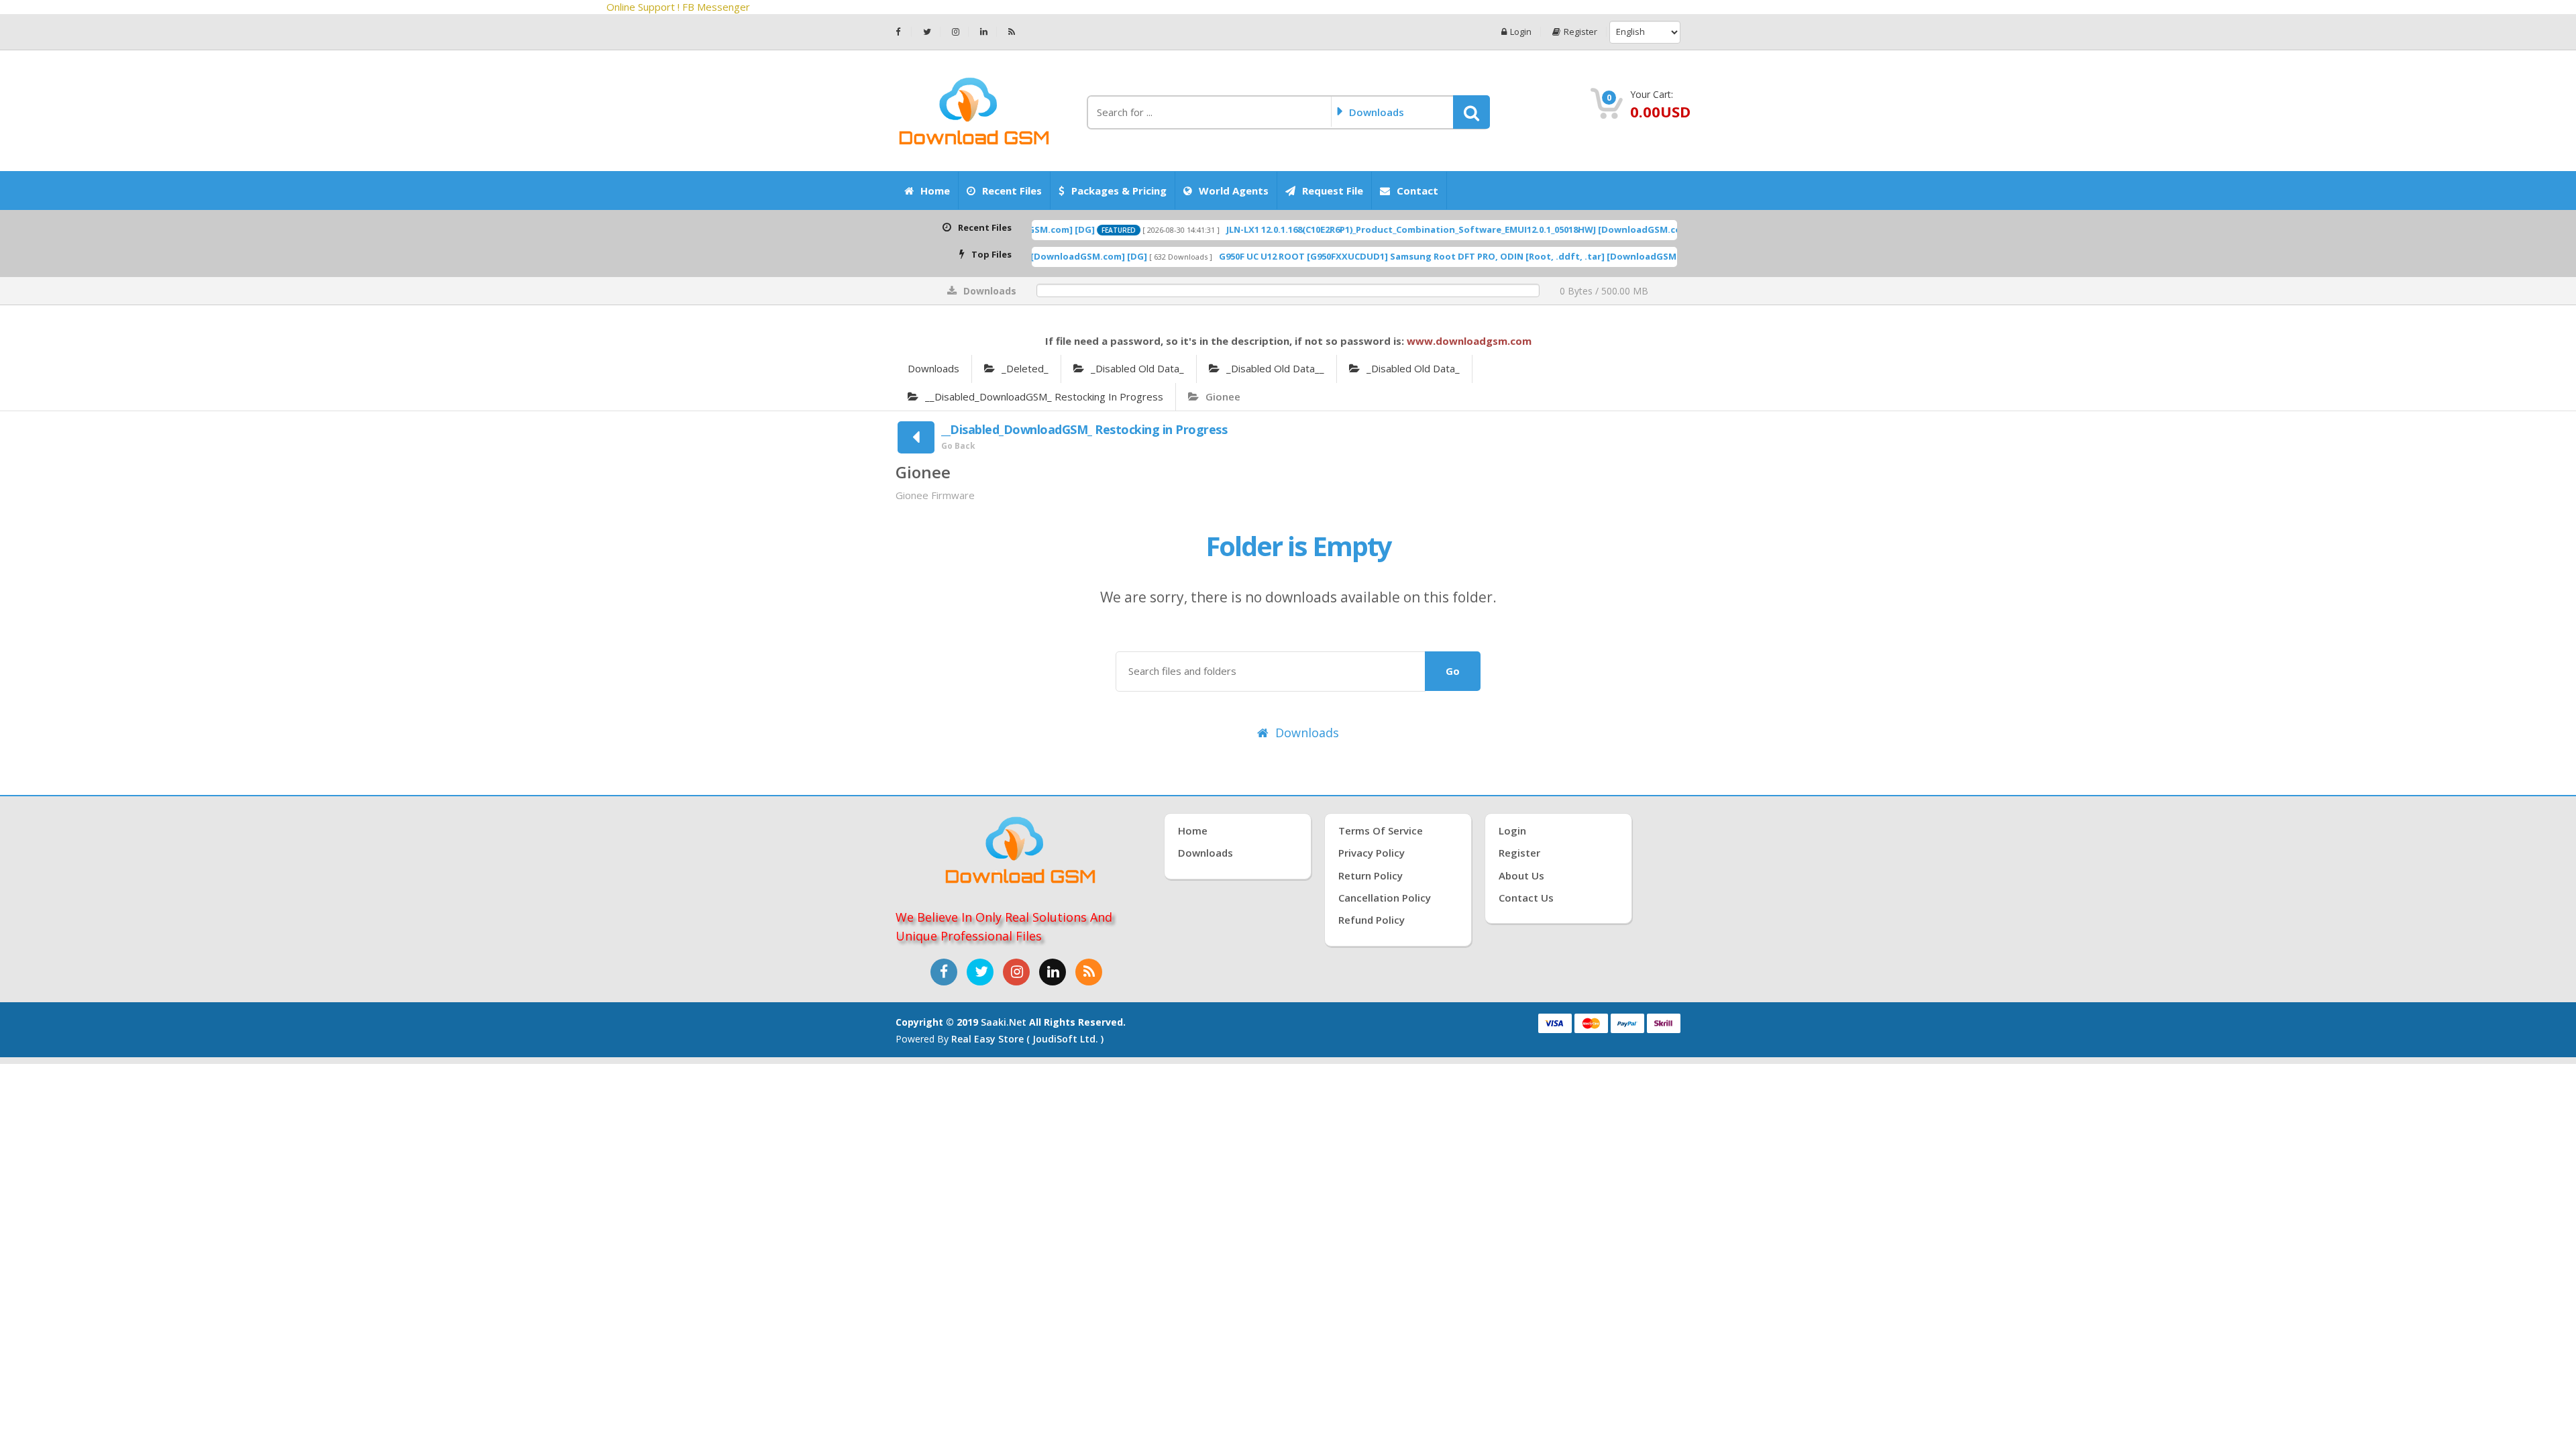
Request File (1333, 191)
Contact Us (1526, 898)
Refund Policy (1372, 920)
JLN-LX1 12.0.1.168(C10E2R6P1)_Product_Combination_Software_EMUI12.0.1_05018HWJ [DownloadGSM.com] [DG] (1352, 229)
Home (935, 191)
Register (1580, 32)
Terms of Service (1381, 830)
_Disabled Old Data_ (1137, 368)
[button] (1471, 112)
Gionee (1223, 396)
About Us (1521, 875)
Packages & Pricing (1119, 191)
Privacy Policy (1372, 853)
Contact (1417, 191)
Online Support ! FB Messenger (747, 7)
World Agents (1234, 191)
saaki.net (1004, 1022)
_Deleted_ (1025, 368)
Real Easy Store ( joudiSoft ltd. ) (1027, 1039)
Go (1453, 671)
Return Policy (1371, 875)
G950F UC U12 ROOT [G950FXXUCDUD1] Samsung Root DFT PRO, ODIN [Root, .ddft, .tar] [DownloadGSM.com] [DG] (1352, 256)
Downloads (933, 368)
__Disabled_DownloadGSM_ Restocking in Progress (1044, 396)
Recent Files (1012, 191)
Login (1521, 32)
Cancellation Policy (1385, 898)
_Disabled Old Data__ (1275, 368)
